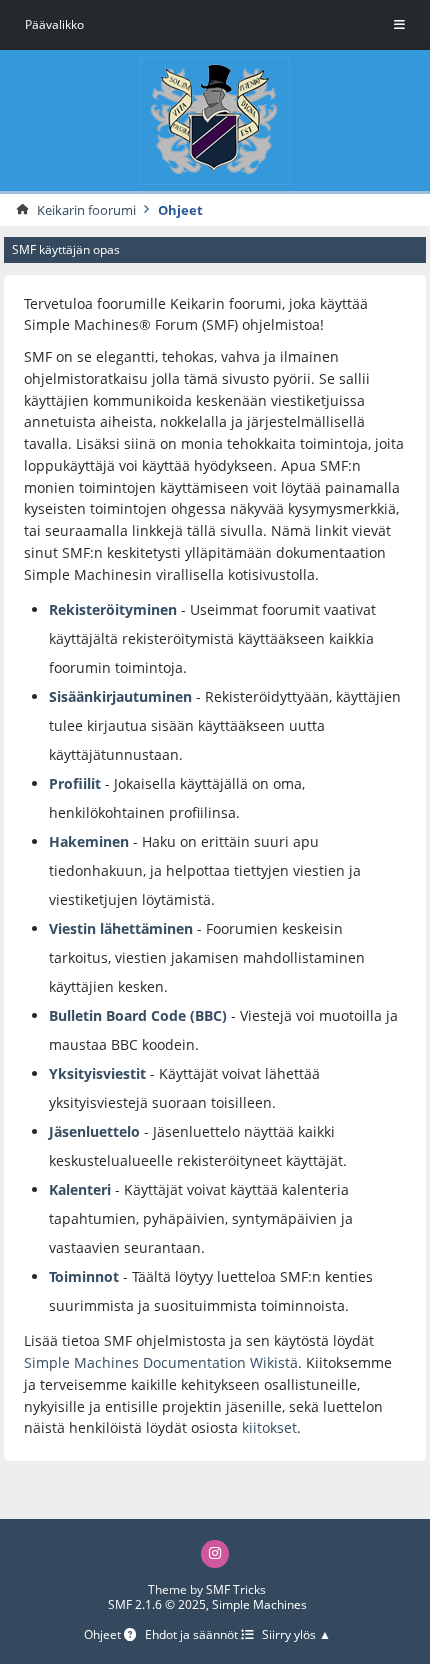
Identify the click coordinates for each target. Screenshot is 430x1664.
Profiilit (75, 783)
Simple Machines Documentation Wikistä (161, 1362)
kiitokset (269, 1427)
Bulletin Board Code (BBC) (140, 1015)
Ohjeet (104, 1635)
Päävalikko (54, 24)
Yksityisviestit (97, 1073)
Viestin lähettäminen (121, 928)
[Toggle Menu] (399, 25)
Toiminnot (84, 1276)
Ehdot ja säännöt (193, 1635)
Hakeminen (89, 841)
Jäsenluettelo (94, 1131)
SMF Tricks (236, 1589)
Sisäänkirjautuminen (120, 696)
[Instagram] (215, 1554)
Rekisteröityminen (113, 609)
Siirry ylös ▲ (296, 1635)
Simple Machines (259, 1604)
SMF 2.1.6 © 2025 (157, 1604)
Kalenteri (80, 1189)
